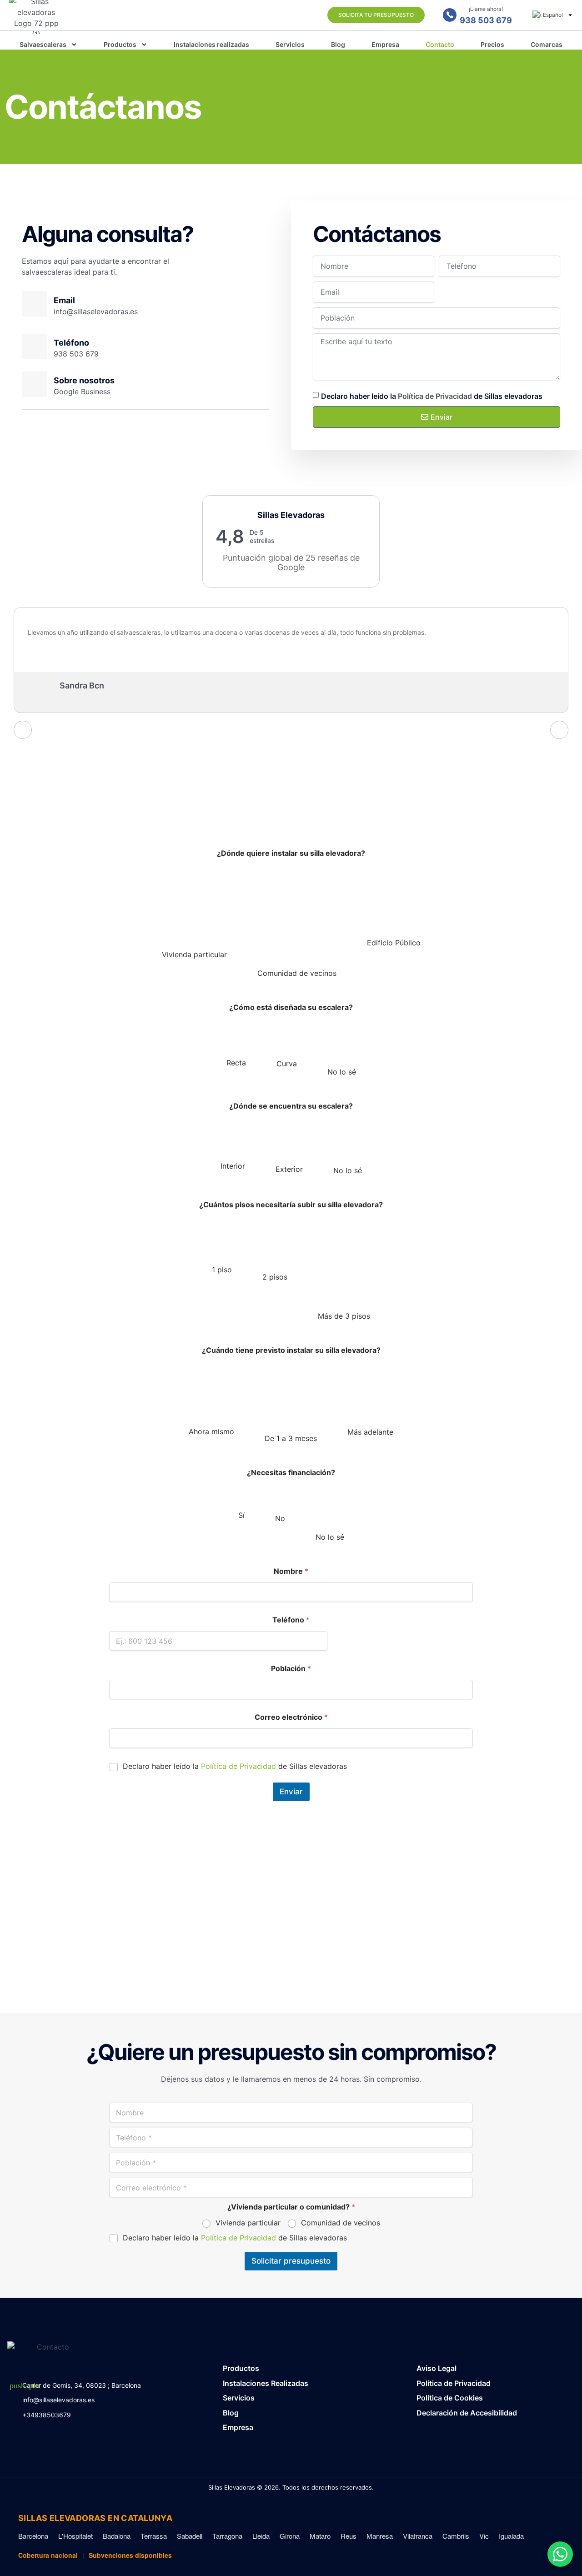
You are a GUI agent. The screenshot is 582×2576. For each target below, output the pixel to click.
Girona (290, 2536)
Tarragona (227, 2536)
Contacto (440, 44)
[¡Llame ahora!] (450, 15)
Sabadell (190, 2536)
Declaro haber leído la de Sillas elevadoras (432, 396)
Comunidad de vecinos (341, 2223)
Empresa (385, 44)
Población (291, 1669)
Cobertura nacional (48, 2555)
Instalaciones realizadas (211, 44)
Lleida (261, 2536)
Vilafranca (418, 2536)
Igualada (511, 2536)
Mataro (320, 2536)
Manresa (380, 2536)
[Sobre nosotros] (35, 384)
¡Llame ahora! (486, 9)
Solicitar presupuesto (291, 2261)
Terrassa (154, 2536)
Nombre (291, 1571)
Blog (338, 44)
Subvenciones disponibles (130, 2555)
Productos (120, 44)
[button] (560, 2554)
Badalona (117, 2536)
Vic (484, 2536)
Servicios (290, 44)
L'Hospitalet (75, 2536)
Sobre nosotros (84, 380)
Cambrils (456, 2536)
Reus (349, 2536)
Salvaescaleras (43, 44)
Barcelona (33, 2536)
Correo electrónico (291, 1717)
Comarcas (547, 44)
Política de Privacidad (435, 396)
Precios (492, 44)
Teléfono (291, 1620)
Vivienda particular (248, 2223)
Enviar (291, 1792)
